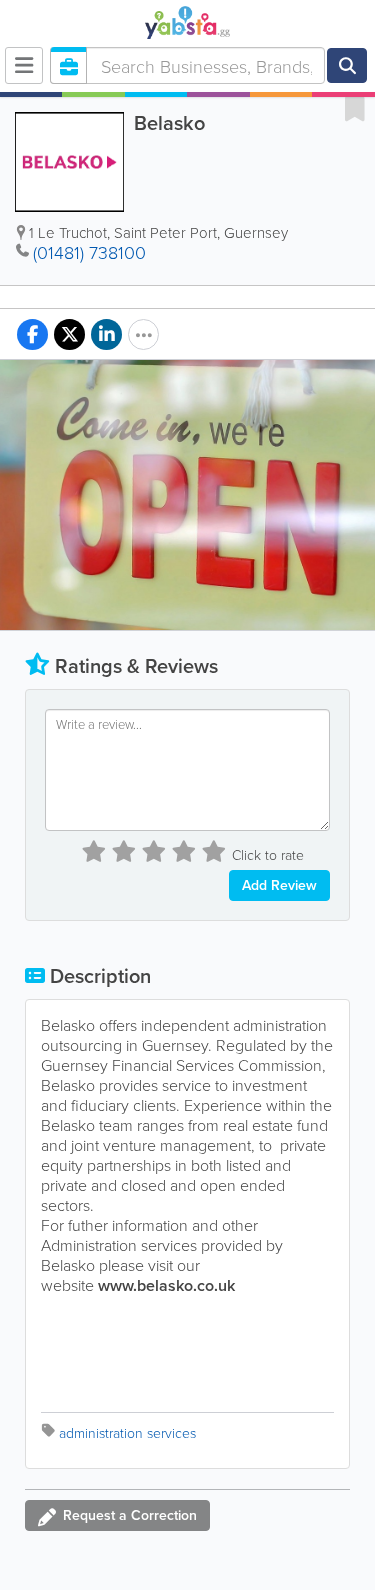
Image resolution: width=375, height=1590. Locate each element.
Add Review (279, 885)
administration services (127, 1432)
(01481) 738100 (89, 252)
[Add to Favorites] (355, 108)
